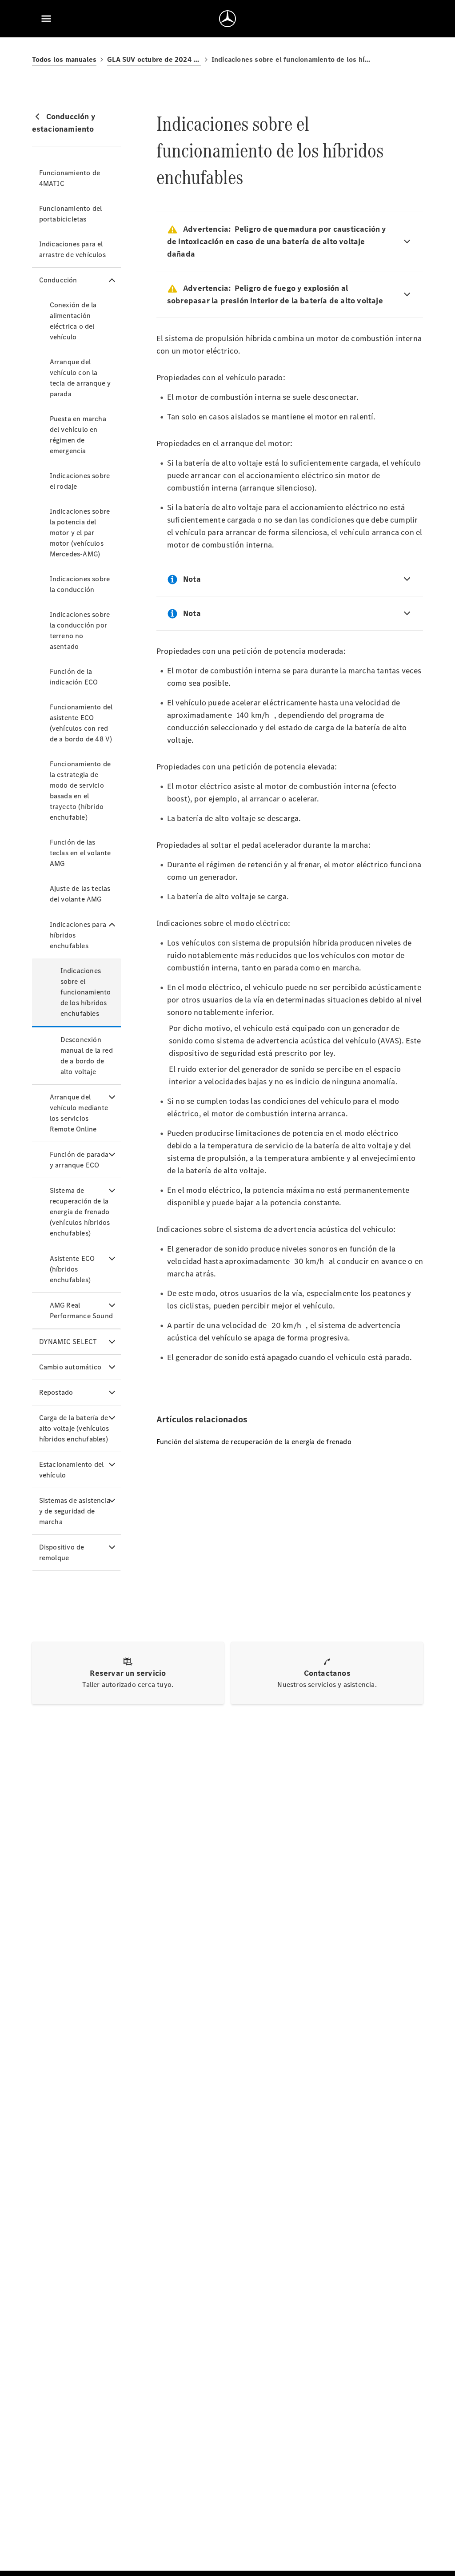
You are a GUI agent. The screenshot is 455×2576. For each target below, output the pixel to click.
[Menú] (46, 19)
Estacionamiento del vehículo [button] (72, 1470)
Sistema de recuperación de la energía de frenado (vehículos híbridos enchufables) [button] (80, 1212)
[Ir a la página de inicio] (227, 19)
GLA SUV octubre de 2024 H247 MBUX (154, 59)
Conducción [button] (58, 280)
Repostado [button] (56, 1392)
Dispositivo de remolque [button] (62, 1552)
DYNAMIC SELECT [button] (68, 1342)
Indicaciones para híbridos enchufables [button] (78, 935)
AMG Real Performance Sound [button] (81, 1310)
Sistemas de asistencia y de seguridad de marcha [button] (75, 1511)
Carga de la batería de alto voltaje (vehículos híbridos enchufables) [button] (74, 1428)
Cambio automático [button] (70, 1367)
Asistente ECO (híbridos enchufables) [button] (72, 1269)
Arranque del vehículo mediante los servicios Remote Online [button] (79, 1113)
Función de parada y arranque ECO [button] (79, 1160)
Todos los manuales (64, 59)
